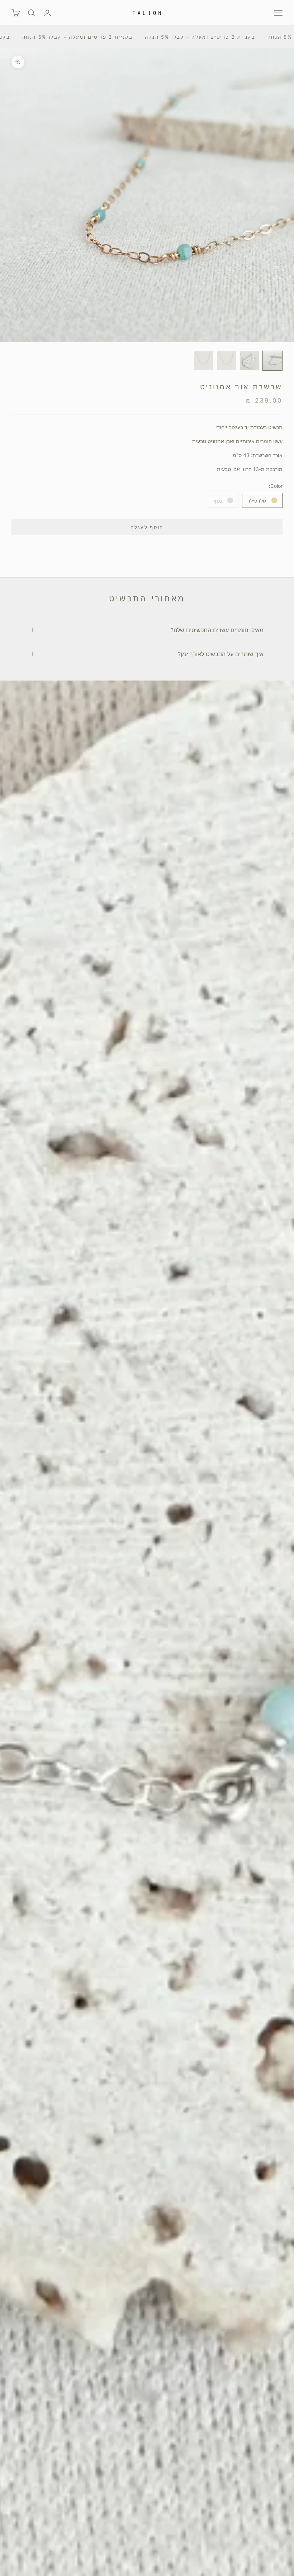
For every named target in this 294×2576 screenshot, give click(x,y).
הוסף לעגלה (147, 527)
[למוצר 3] (227, 361)
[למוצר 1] (272, 361)
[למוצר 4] (204, 361)
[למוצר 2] (250, 361)
